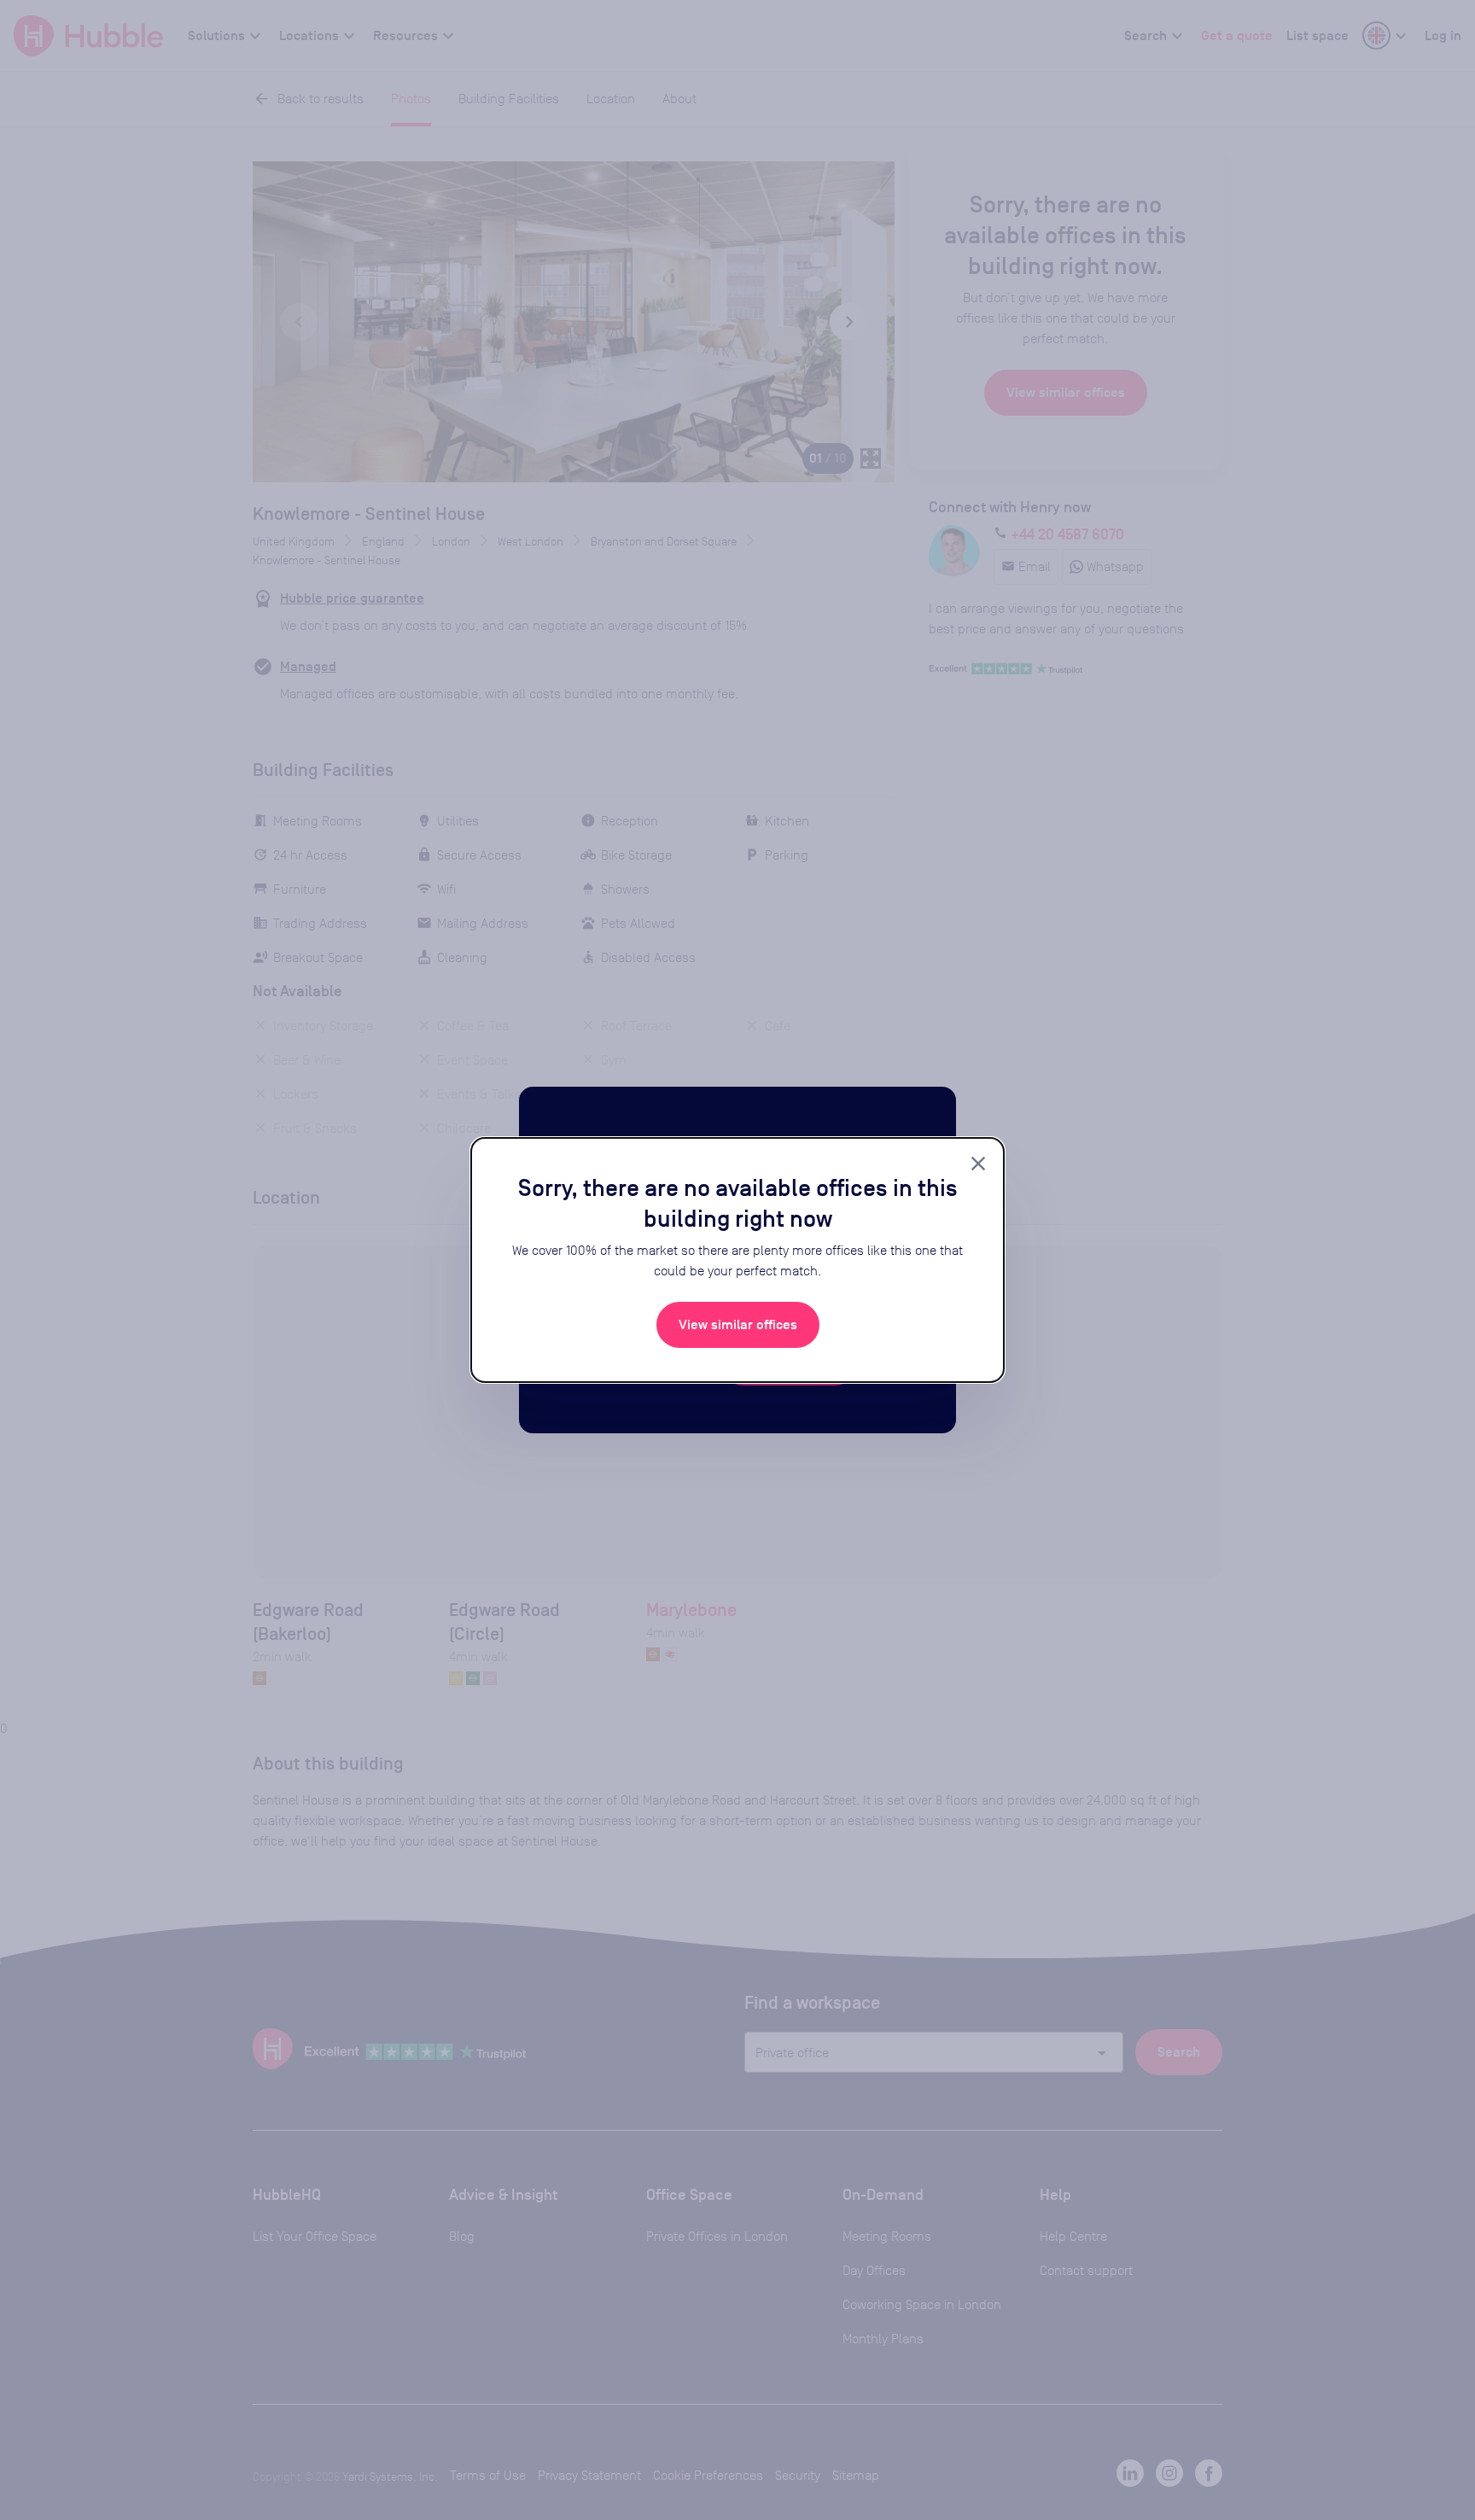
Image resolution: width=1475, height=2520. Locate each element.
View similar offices (738, 1325)
